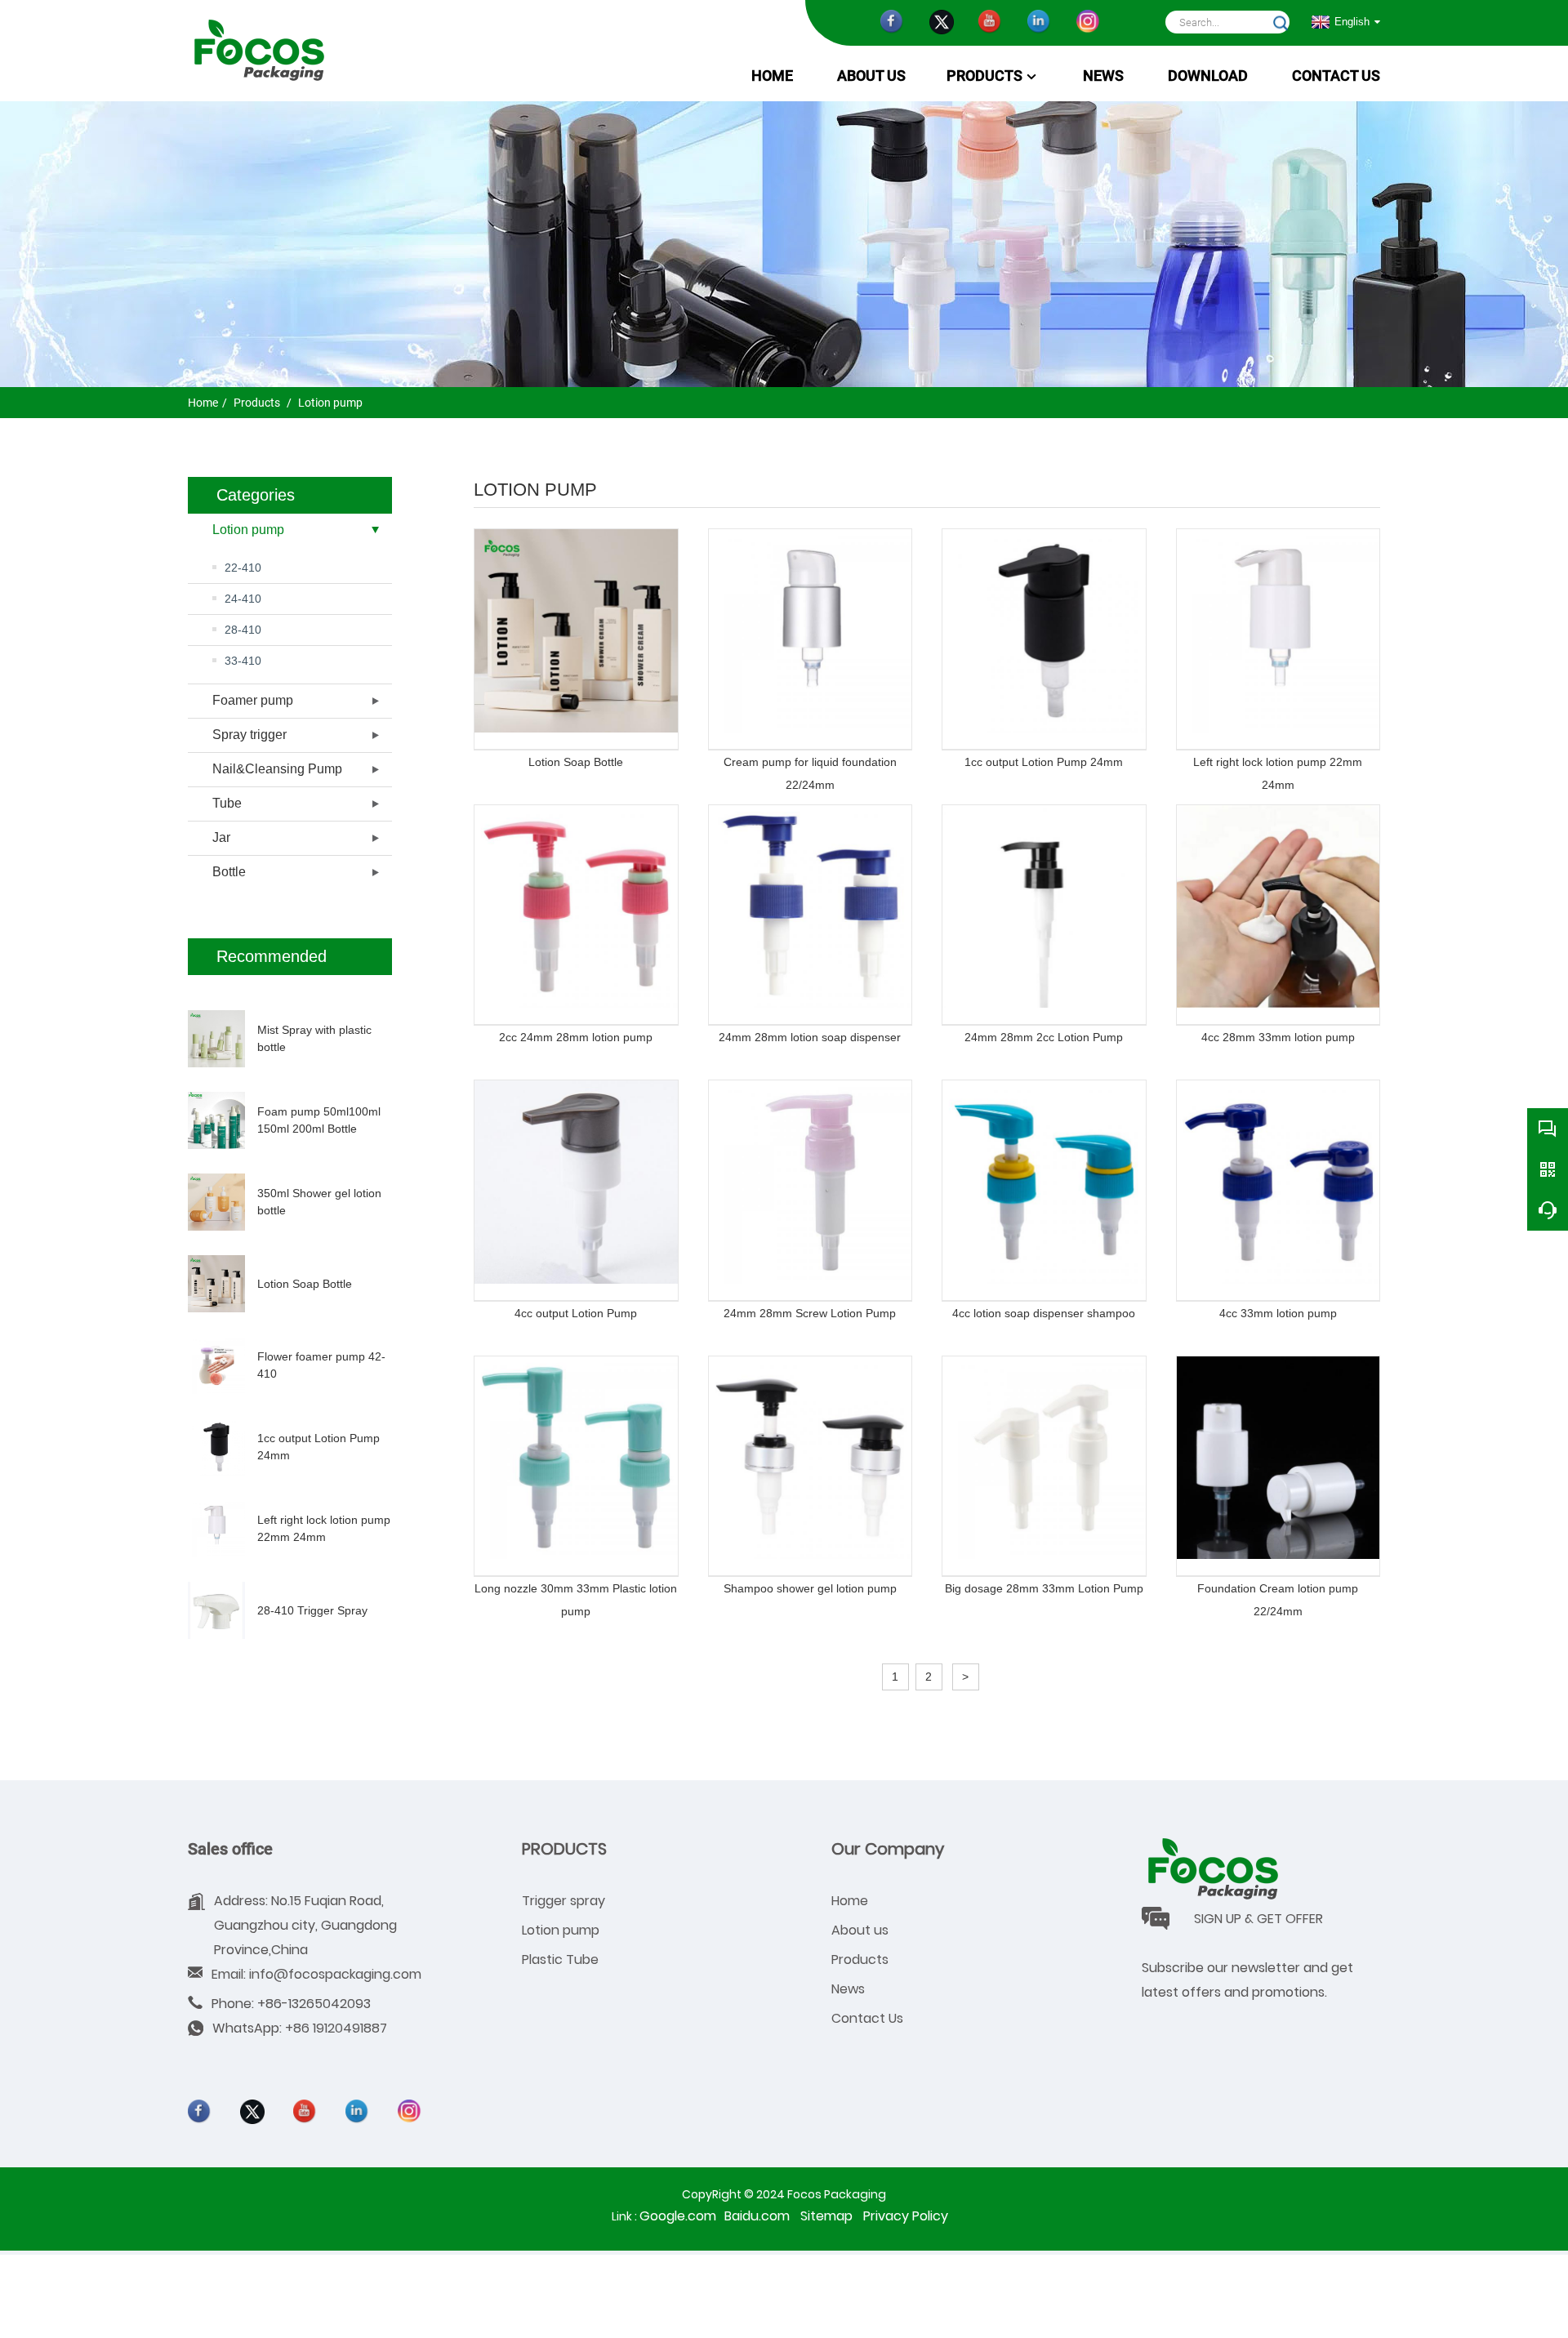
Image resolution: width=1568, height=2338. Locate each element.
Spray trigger (249, 735)
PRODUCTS (564, 1849)
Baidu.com (757, 2216)
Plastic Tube (560, 1959)
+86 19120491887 (336, 2028)
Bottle (229, 872)
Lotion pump (329, 403)
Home (772, 76)
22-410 (243, 568)
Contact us (1336, 76)
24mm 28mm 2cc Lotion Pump (1044, 1037)
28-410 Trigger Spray (312, 1610)
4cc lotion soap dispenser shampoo (1044, 1313)
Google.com (678, 2216)
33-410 (243, 661)
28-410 (243, 630)
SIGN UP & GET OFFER (1258, 1919)
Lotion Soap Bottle (305, 1284)
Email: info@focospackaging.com (316, 1974)
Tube (227, 803)
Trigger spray (563, 1901)
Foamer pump (253, 700)
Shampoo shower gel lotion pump (810, 1588)
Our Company (888, 1849)
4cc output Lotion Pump (576, 1313)
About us (871, 76)
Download (1208, 76)
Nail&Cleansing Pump (277, 769)
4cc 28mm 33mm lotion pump (1278, 1037)
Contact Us (867, 2018)
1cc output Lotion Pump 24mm (1044, 762)
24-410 (243, 599)
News (848, 1989)
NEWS (1103, 76)
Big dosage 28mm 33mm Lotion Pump (1044, 1588)
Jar (221, 837)
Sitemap (826, 2216)
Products (984, 76)
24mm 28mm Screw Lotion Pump (810, 1313)
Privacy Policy (906, 2216)
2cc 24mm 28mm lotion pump (576, 1037)
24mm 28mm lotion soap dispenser (810, 1037)
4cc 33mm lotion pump (1278, 1313)
